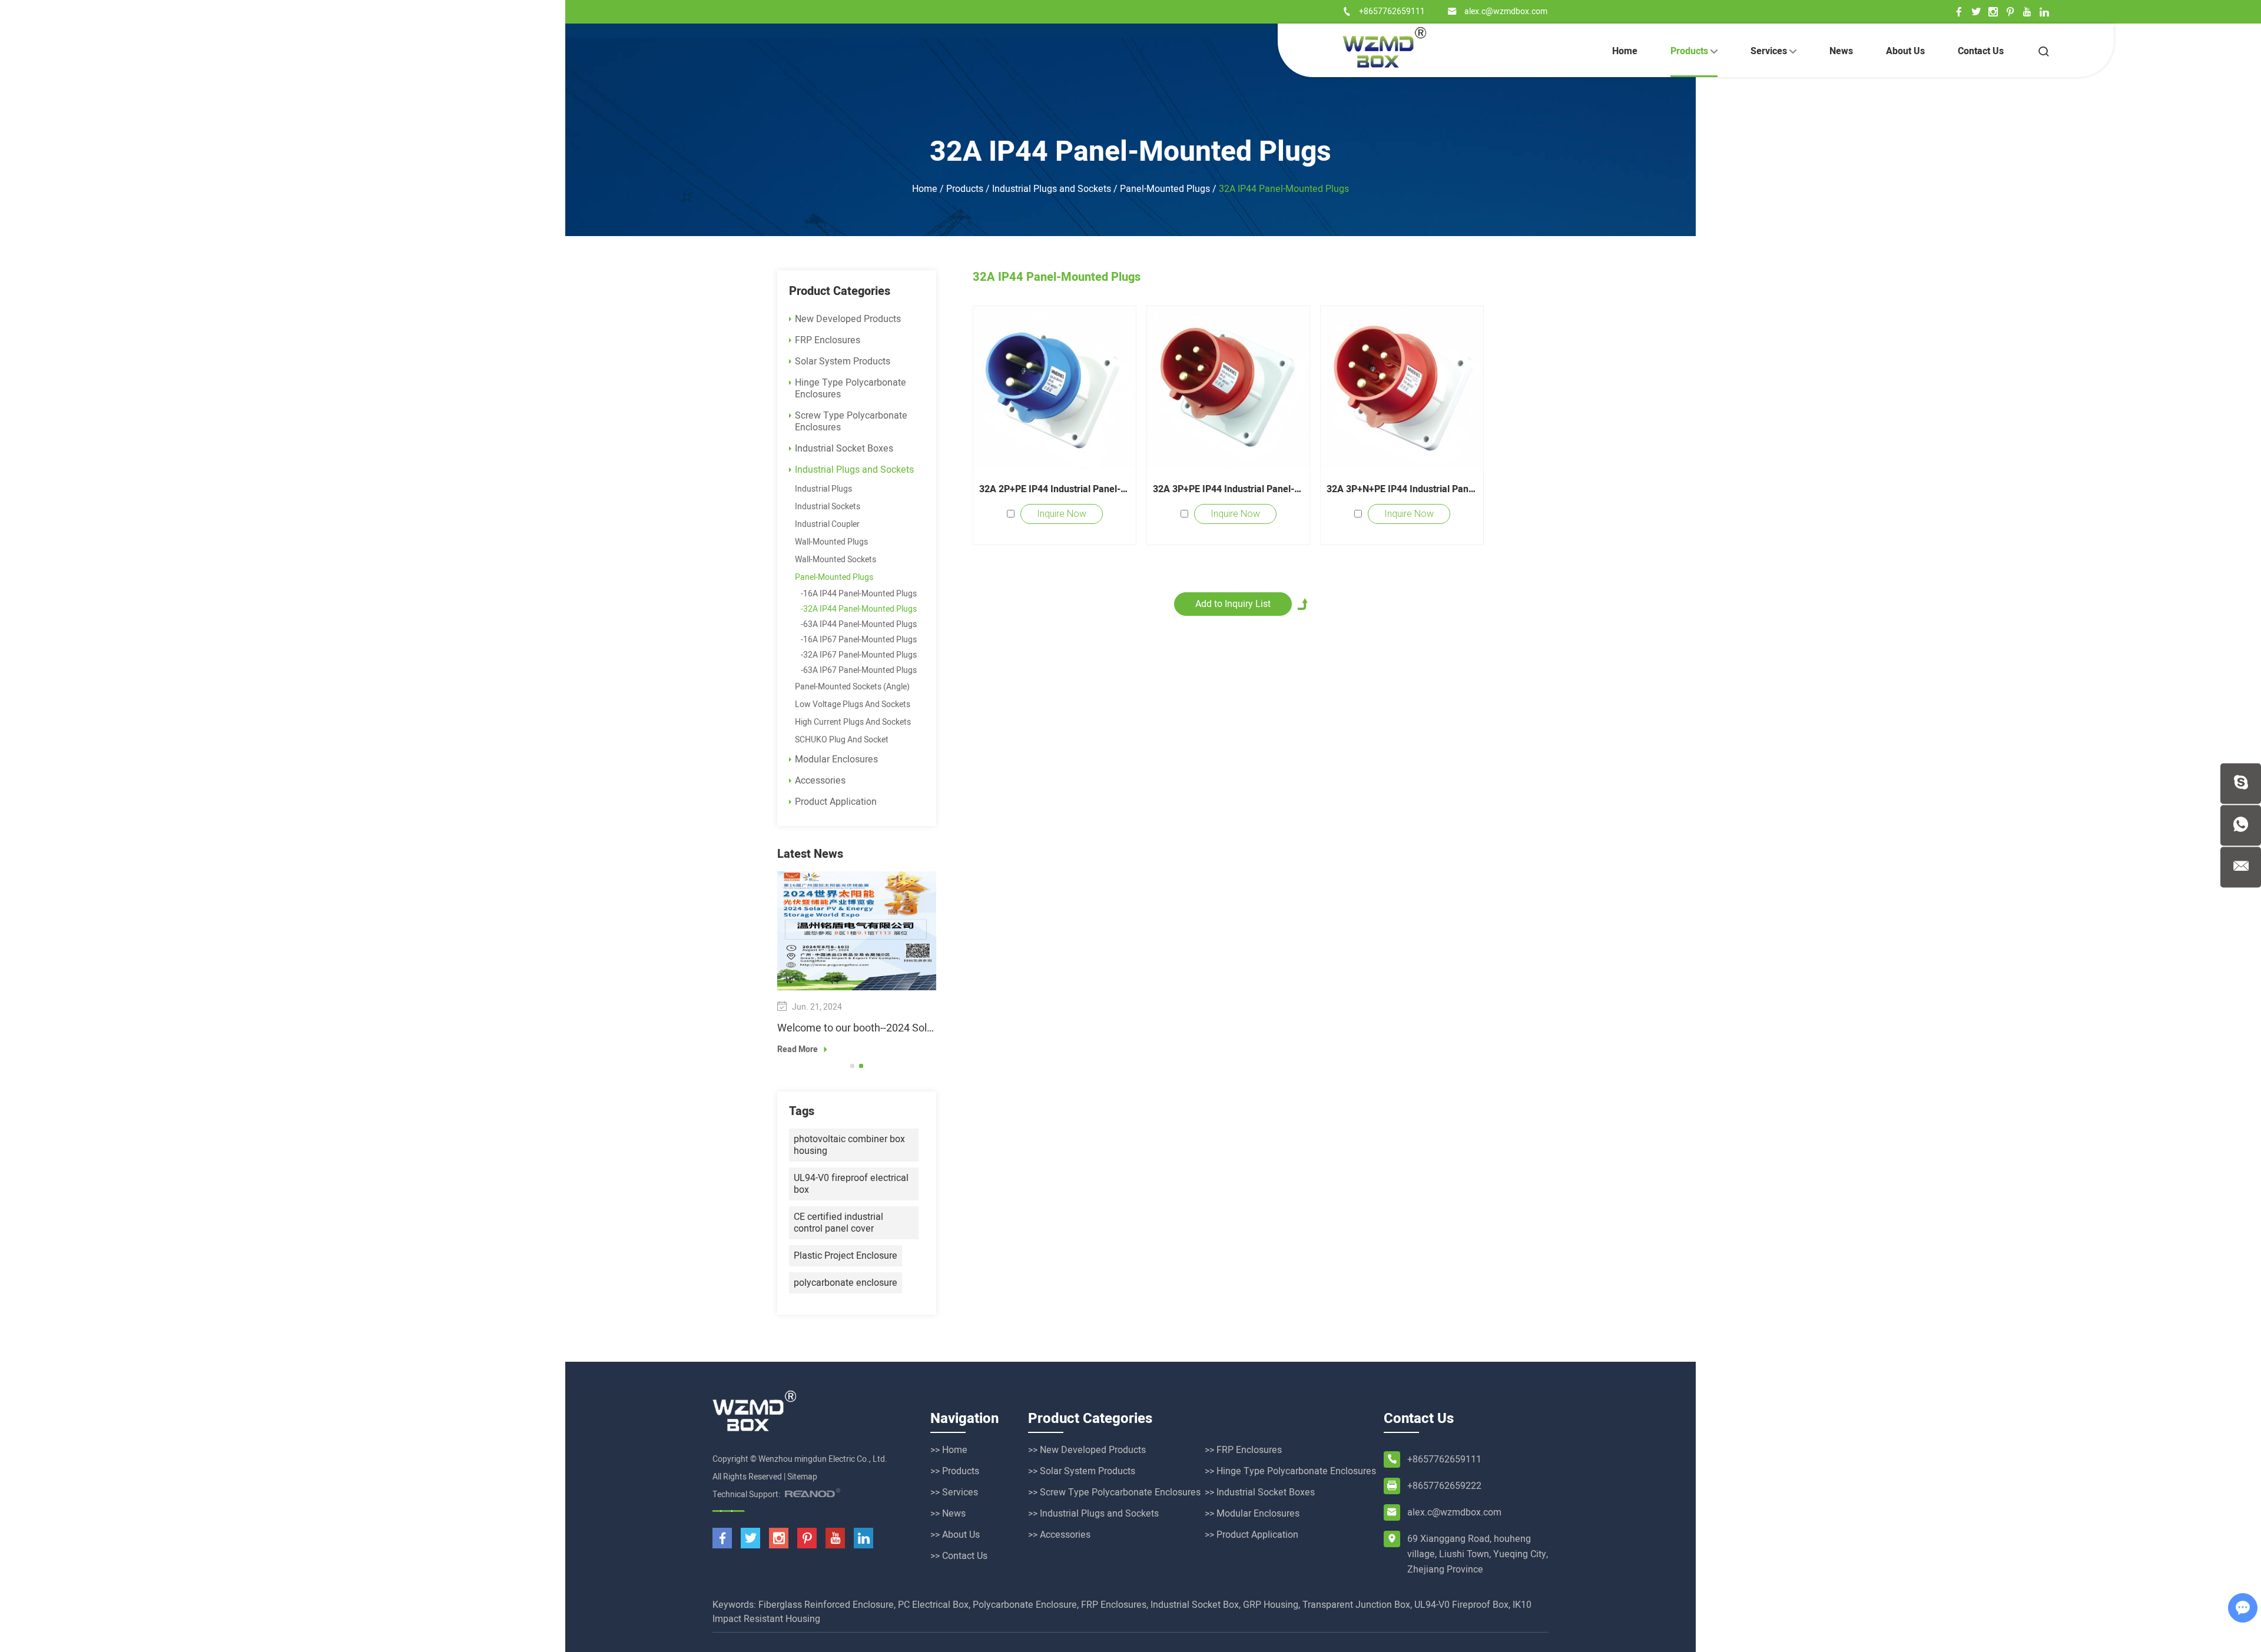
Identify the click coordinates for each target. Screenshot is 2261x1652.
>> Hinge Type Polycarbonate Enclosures (1290, 1471)
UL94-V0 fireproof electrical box (851, 1184)
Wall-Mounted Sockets (836, 560)
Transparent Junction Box (1356, 1605)
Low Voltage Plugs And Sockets (853, 704)
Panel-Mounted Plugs (1165, 189)
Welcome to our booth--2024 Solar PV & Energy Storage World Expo (857, 1029)
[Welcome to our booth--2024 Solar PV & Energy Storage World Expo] (857, 931)
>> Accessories (1059, 1535)
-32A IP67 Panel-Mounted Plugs (859, 655)
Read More (798, 1050)
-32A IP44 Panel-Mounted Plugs (859, 609)
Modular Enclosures (836, 759)
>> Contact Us (959, 1556)
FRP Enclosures (828, 340)
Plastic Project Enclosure (846, 1256)
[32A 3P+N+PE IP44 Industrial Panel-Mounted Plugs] (1402, 387)
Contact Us (1981, 51)
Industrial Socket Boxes (844, 449)
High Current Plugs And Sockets (853, 722)
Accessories (820, 781)
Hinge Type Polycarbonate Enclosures (851, 389)
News (1841, 51)
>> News (948, 1514)
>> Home (949, 1450)
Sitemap (802, 1477)
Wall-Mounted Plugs (831, 542)
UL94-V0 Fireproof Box (1461, 1605)
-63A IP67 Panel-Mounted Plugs (859, 670)
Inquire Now (1062, 514)
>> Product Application (1251, 1535)
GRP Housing (1271, 1605)
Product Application (836, 802)
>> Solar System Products (1082, 1471)
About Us (1905, 51)
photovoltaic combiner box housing (849, 1145)
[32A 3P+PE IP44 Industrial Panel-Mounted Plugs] (1228, 387)
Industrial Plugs (823, 489)
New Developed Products (848, 319)
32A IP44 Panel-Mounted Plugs (1130, 152)
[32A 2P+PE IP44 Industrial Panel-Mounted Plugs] (1055, 387)
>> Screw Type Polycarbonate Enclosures (1114, 1492)
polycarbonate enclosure (846, 1283)
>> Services (954, 1492)
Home (1625, 51)
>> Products (955, 1471)
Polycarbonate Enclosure (1025, 1605)
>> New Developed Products (1087, 1450)
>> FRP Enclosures (1243, 1450)
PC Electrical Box (933, 1605)
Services (1770, 51)
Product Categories (840, 291)
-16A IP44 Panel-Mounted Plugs (859, 594)
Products (1690, 51)
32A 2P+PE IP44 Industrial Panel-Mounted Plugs (1055, 489)
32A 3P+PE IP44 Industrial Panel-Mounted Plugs (1228, 489)
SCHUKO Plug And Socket (842, 740)
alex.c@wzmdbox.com (1506, 11)
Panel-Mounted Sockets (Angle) (852, 687)
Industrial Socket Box (1195, 1605)
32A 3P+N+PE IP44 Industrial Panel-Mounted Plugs (1402, 489)
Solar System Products (843, 361)
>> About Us (955, 1535)
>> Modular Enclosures (1252, 1514)
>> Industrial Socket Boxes (1260, 1492)
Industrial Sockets (828, 507)
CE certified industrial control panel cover (838, 1223)
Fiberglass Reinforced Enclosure (826, 1605)
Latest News (810, 854)
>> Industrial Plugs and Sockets (1093, 1514)
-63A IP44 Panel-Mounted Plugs (859, 624)
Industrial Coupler (827, 524)
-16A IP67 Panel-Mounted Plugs (859, 640)
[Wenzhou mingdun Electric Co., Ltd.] (1384, 47)
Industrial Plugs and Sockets (1052, 189)
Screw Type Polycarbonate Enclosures (851, 422)
